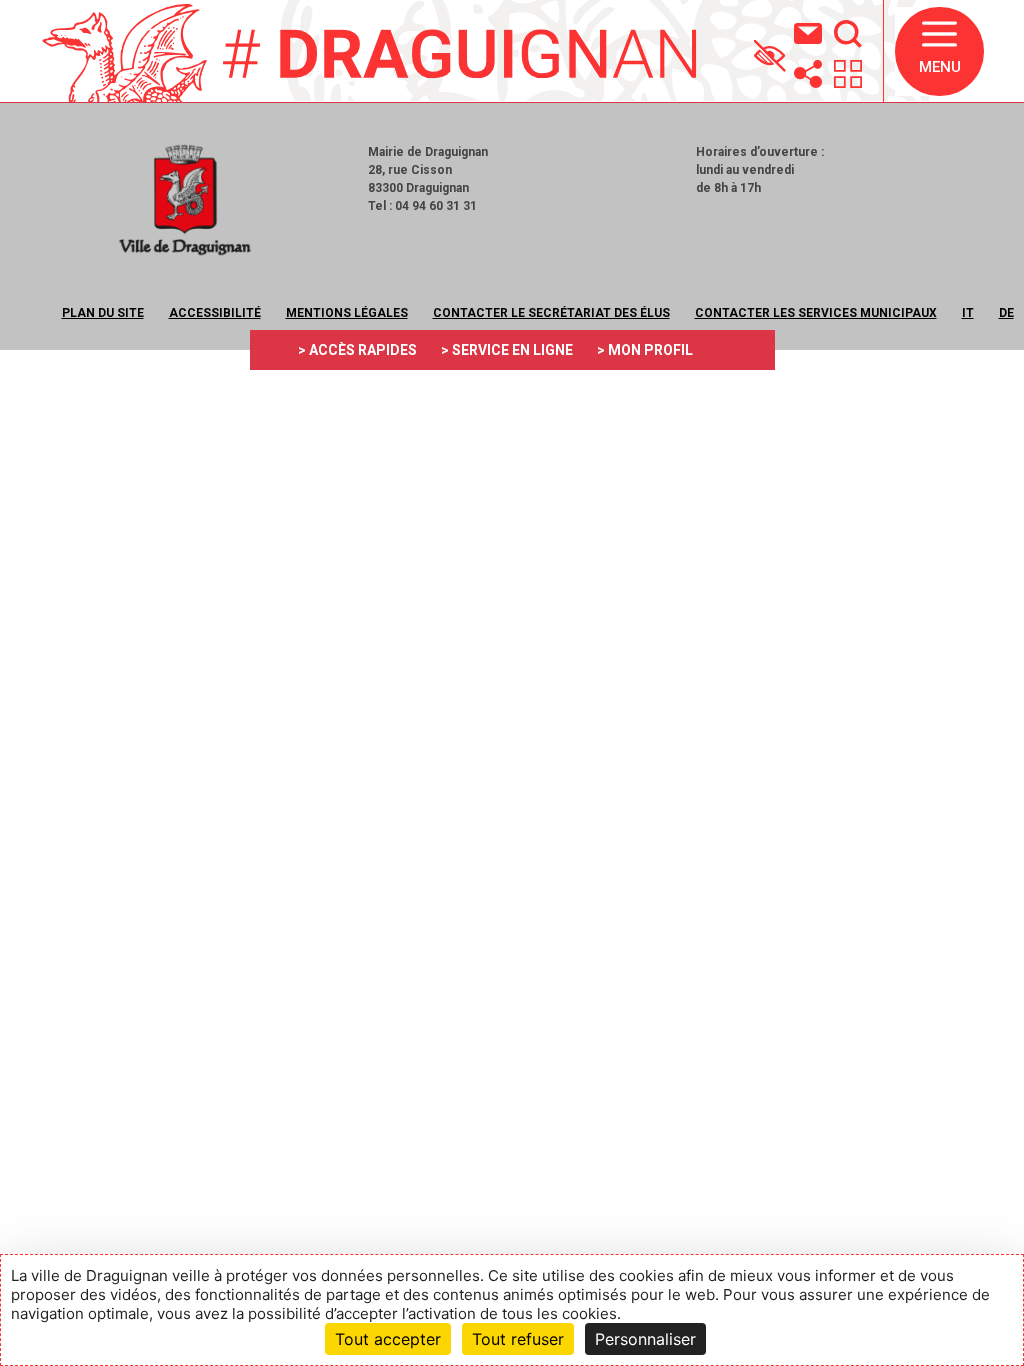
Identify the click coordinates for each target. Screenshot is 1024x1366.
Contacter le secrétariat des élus (551, 313)
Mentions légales (347, 313)
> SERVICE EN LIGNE (507, 350)
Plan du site (103, 313)
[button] (939, 51)
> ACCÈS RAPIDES (357, 350)
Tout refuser (518, 1339)
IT (968, 313)
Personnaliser (645, 1339)
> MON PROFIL (645, 350)
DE (1006, 313)
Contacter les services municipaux (816, 313)
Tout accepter (388, 1339)
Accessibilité (215, 313)
